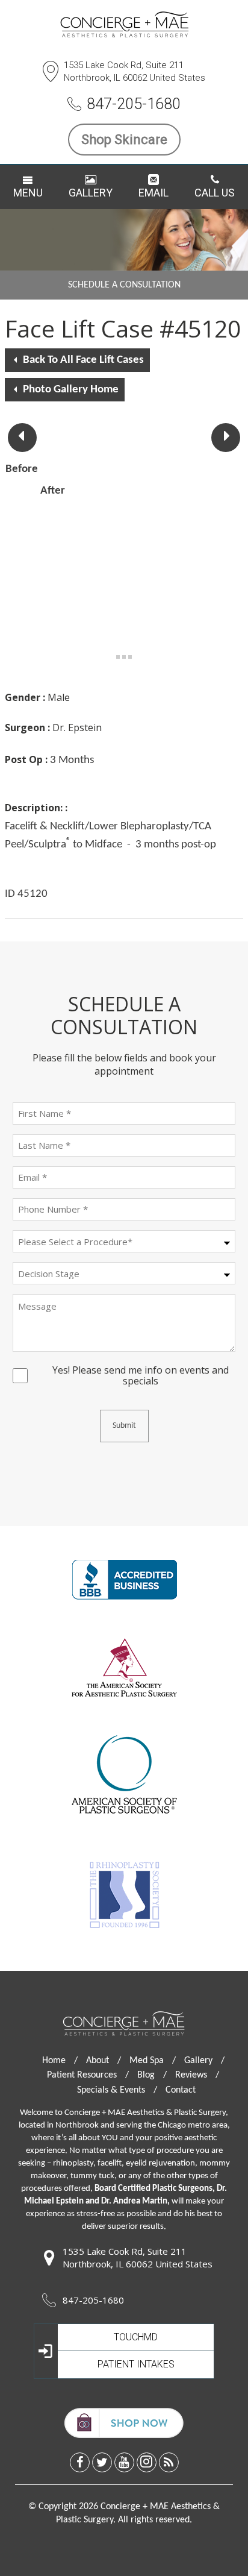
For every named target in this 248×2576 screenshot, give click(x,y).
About (104, 2061)
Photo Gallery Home (71, 390)
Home (60, 2061)
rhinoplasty (73, 2163)
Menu (28, 193)
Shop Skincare (124, 140)
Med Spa (153, 2061)
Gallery (91, 193)
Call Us (215, 193)
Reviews (197, 2075)
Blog (152, 2075)
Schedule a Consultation (124, 285)
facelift (110, 2163)
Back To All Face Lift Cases (83, 360)
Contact (181, 2090)
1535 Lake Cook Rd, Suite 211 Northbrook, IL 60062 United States (135, 71)
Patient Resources (88, 2075)
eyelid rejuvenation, (162, 2163)
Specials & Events (117, 2090)
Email (153, 193)
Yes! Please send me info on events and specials (141, 1371)
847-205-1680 (134, 104)
